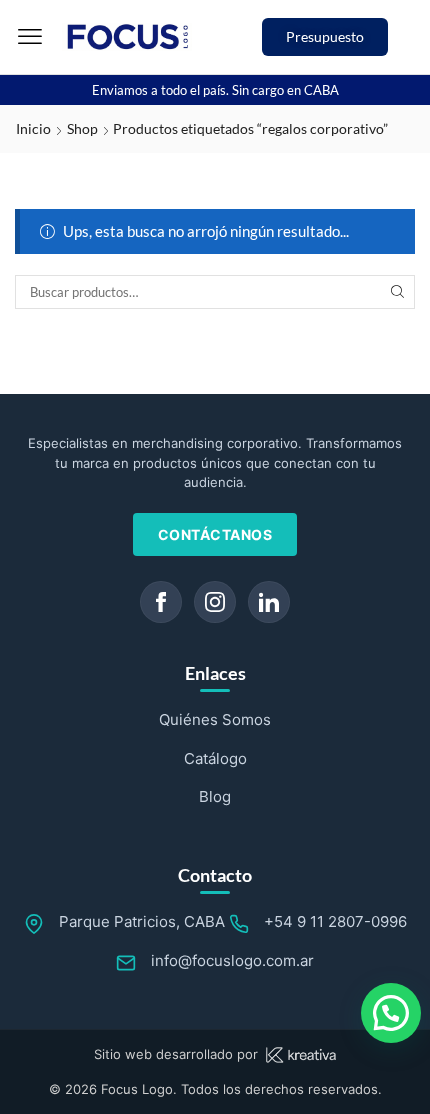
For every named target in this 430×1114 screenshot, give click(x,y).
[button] (30, 37)
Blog (215, 796)
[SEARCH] (398, 292)
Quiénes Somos (215, 719)
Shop (82, 128)
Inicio (33, 128)
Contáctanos (215, 534)
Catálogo (215, 758)
